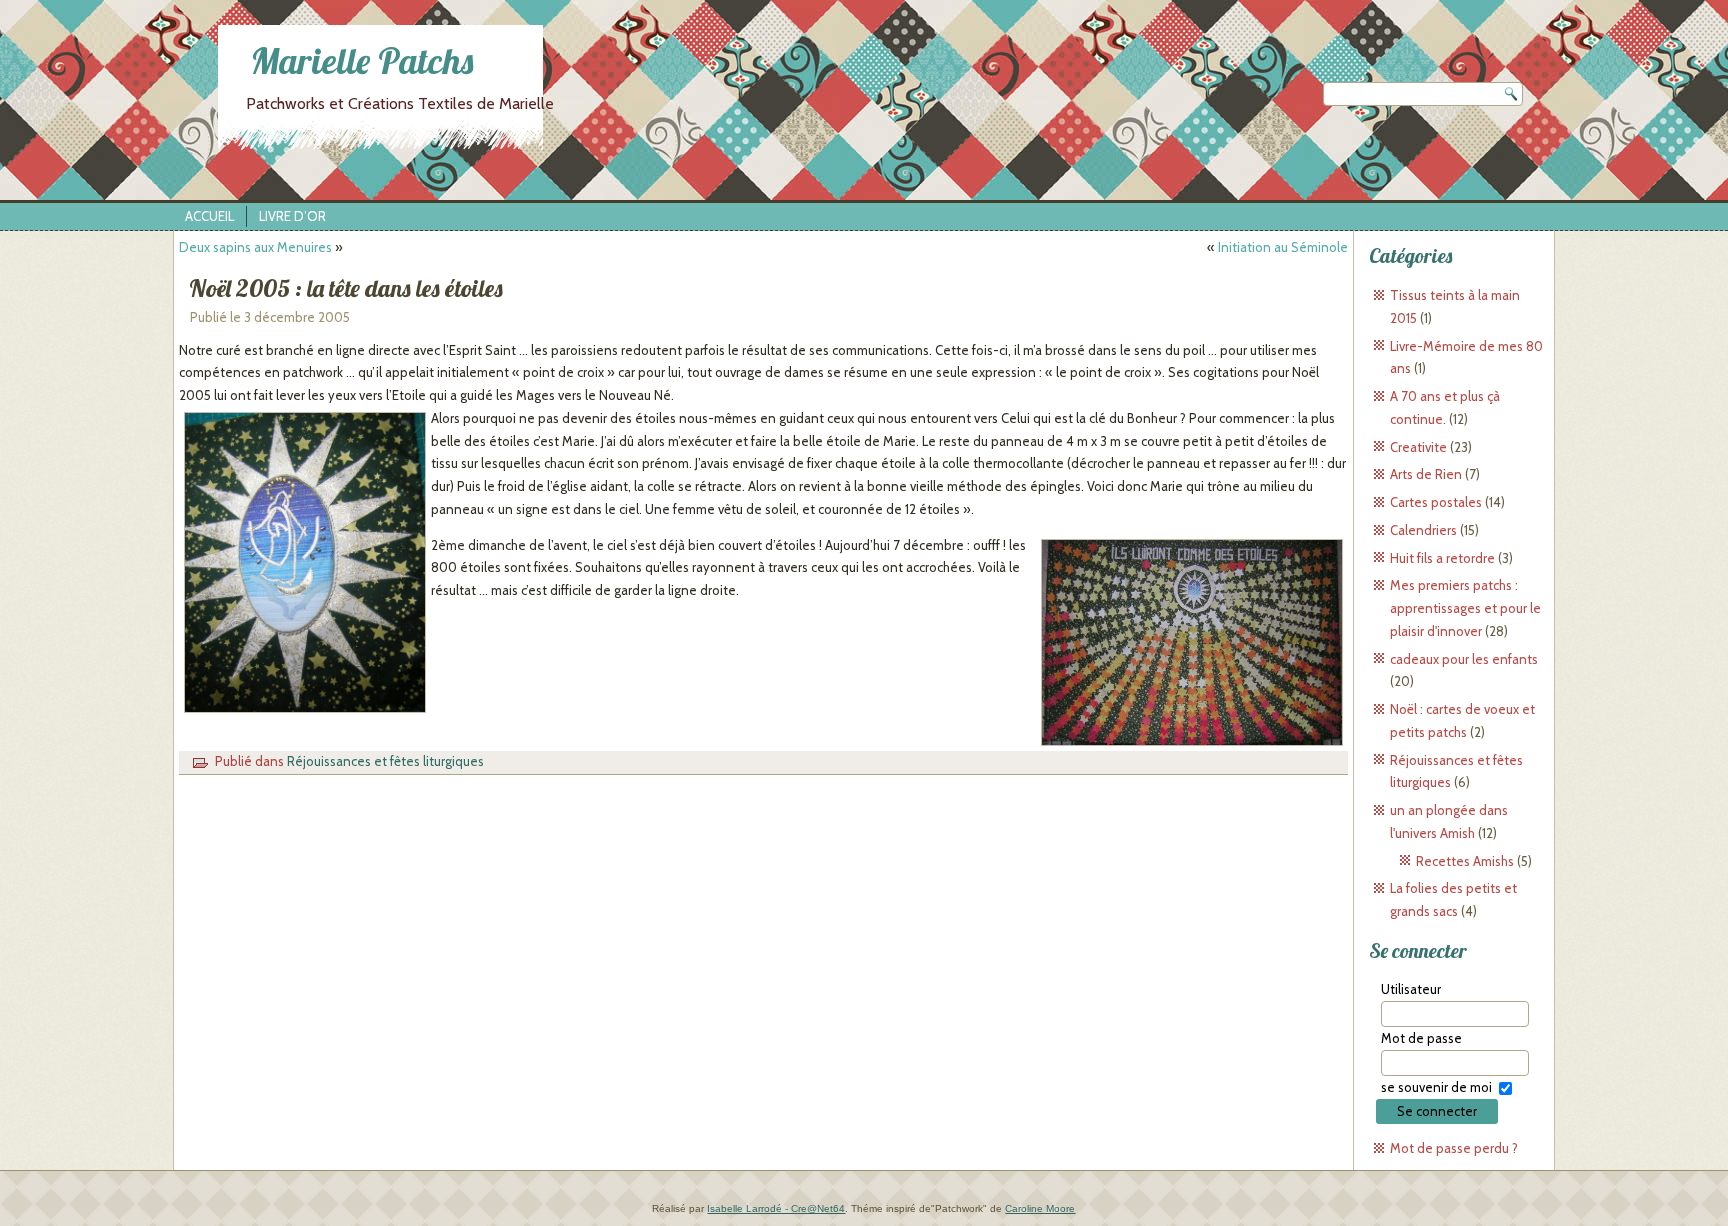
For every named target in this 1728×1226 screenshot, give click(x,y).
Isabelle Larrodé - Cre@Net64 (776, 1208)
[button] (305, 563)
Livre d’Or (292, 216)
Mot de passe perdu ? (1454, 1148)
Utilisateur (1411, 989)
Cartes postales (1436, 502)
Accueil (209, 216)
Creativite (1418, 447)
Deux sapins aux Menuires (255, 247)
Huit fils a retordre (1442, 558)
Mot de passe (1421, 1038)
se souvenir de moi (1436, 1087)
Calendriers (1423, 530)
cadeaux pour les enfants (1464, 659)
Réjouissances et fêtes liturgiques (385, 761)
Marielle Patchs (362, 60)
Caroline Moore (1040, 1208)
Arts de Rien (1426, 474)
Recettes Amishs (1465, 861)
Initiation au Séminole (1283, 247)
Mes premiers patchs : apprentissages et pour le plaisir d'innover (1465, 608)
